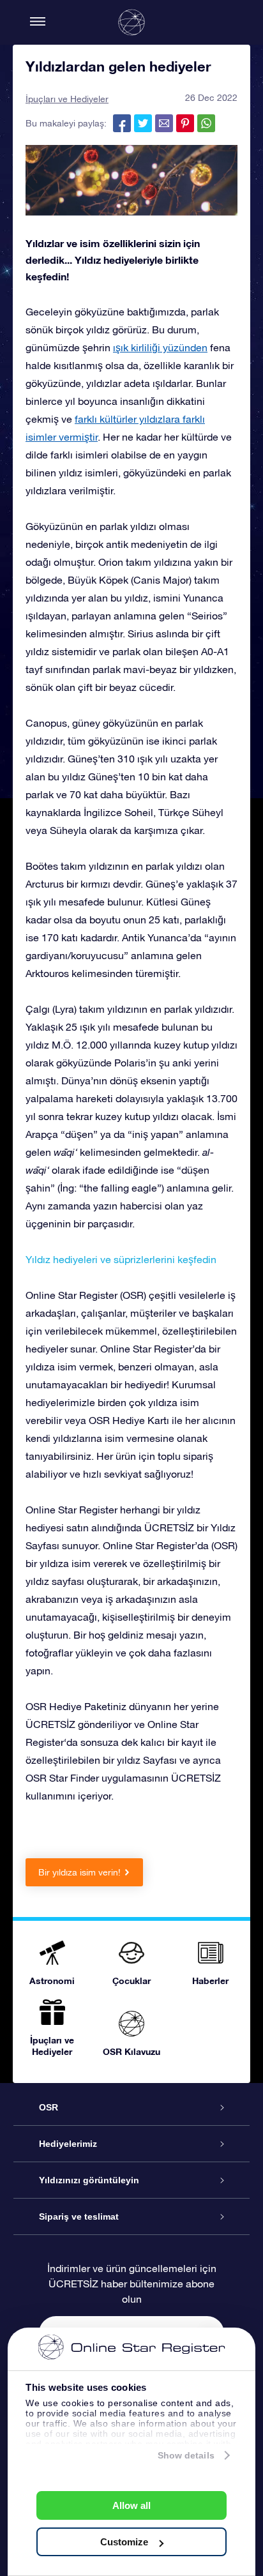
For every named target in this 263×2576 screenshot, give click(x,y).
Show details (186, 2455)
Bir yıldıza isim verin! (79, 1872)
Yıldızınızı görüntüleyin (89, 2180)
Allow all (131, 2505)
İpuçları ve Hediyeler (67, 99)
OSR (49, 2107)
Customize (124, 2542)
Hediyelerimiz (68, 2144)
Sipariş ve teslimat (79, 2216)
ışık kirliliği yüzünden (160, 347)
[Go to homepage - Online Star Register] (131, 22)
